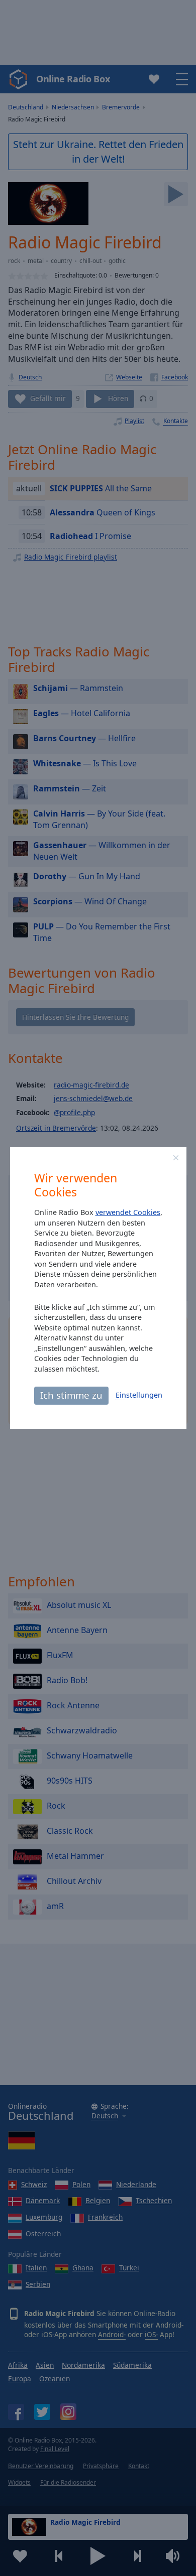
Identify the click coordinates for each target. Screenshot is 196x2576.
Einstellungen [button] (139, 1395)
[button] (176, 1158)
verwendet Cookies (128, 1212)
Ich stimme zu (71, 1395)
